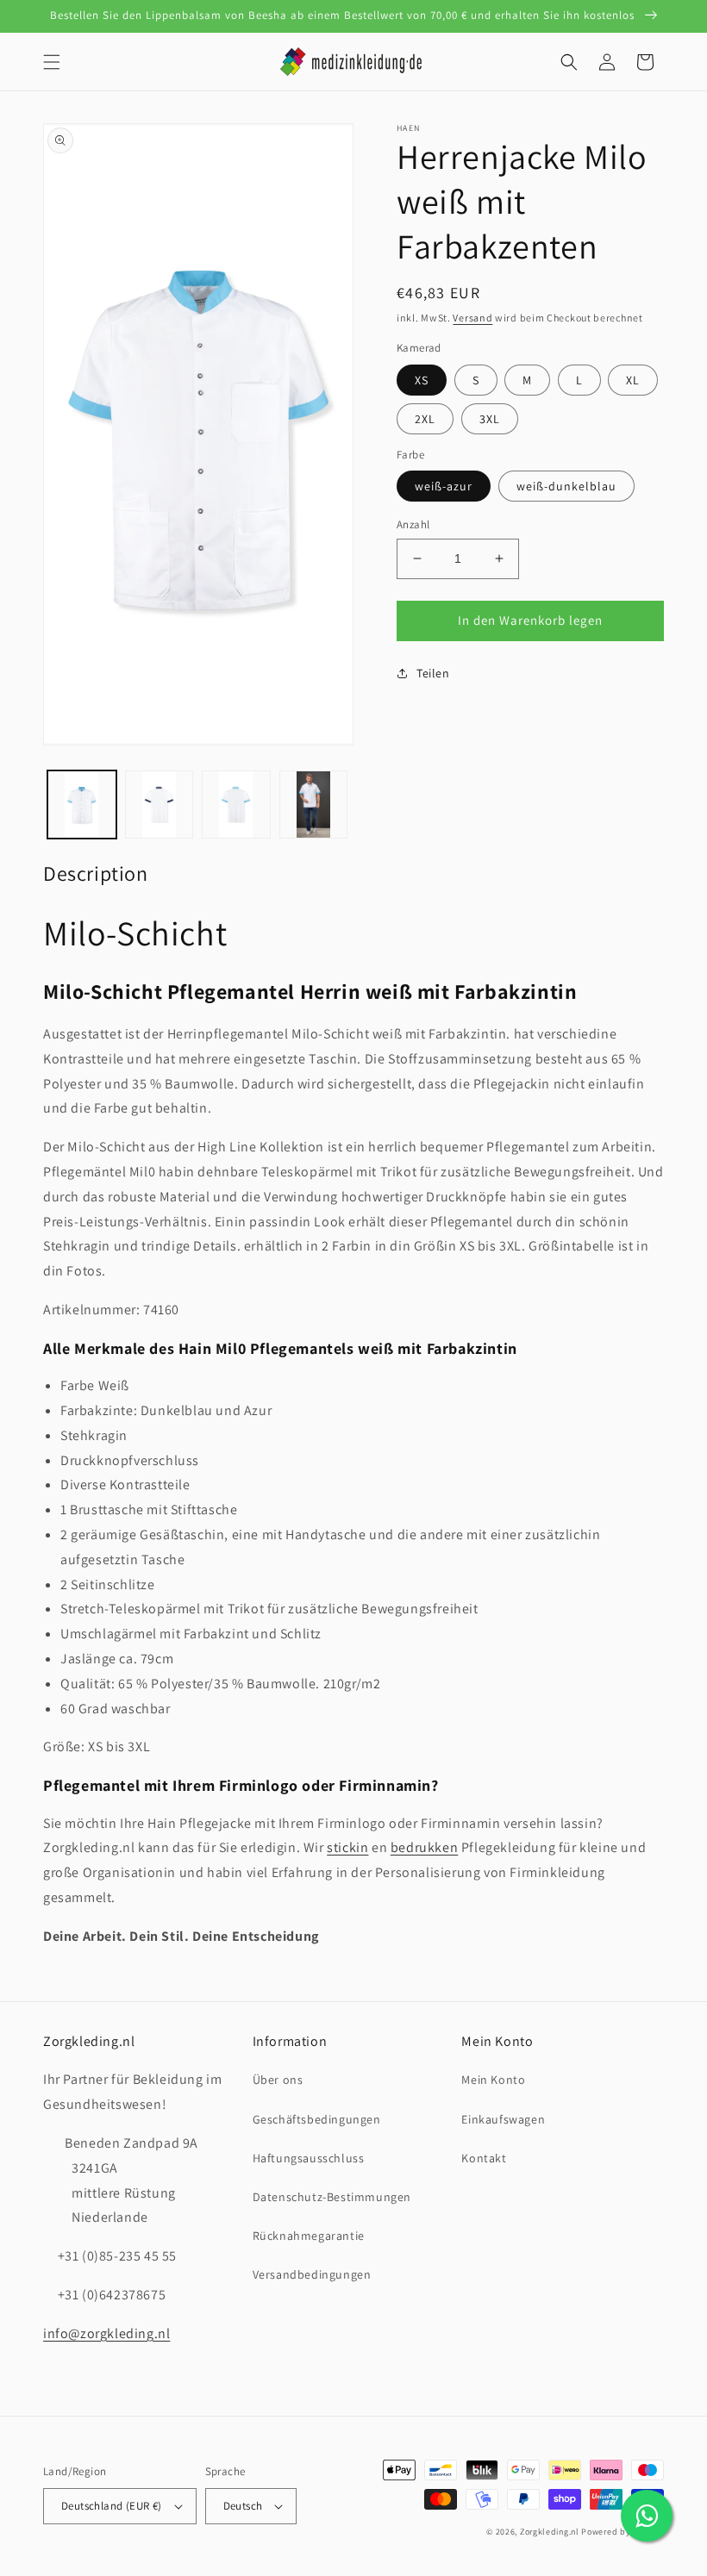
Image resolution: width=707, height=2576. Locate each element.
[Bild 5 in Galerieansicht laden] (314, 805)
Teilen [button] (433, 673)
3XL (490, 419)
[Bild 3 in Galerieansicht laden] (160, 805)
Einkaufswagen (503, 2119)
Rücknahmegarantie (309, 2236)
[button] (52, 62)
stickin (347, 1847)
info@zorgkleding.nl (106, 2333)
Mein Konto (493, 2080)
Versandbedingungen (312, 2274)
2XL (425, 419)
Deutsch (243, 2506)
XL (633, 380)
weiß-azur (444, 486)
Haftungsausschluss (309, 2158)
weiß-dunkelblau (566, 486)
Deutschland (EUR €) (112, 2506)
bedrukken (424, 1847)
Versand (472, 318)
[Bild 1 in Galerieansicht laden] (82, 805)
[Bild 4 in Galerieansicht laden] (236, 805)
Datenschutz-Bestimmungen (332, 2197)
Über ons (278, 2080)
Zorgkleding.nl (550, 2532)
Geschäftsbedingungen (317, 2119)
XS (422, 380)
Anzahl (413, 524)
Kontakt (484, 2158)
